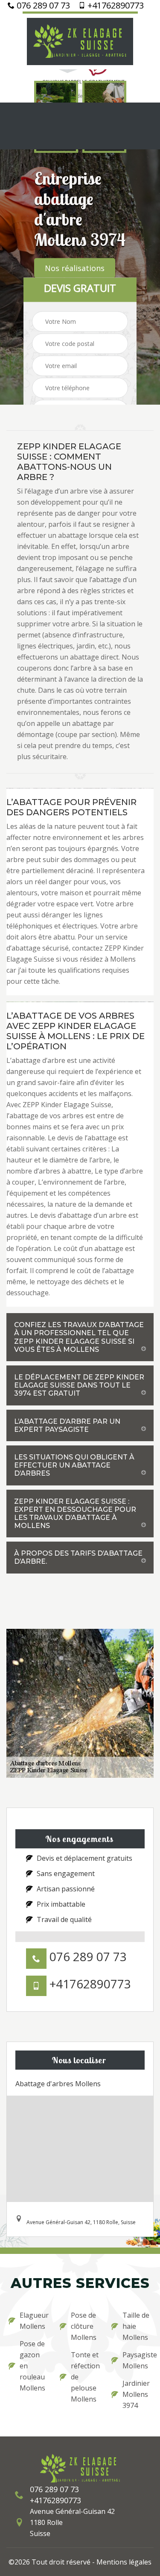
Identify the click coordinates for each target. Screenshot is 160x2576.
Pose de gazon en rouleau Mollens (32, 2366)
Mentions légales (124, 2562)
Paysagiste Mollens (137, 2360)
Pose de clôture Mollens (84, 2326)
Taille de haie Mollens (136, 2326)
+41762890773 (115, 6)
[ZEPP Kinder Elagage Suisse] (80, 40)
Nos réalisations (75, 268)
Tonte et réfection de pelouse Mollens (85, 2377)
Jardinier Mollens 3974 (136, 2394)
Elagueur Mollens (34, 2321)
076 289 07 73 (42, 6)
